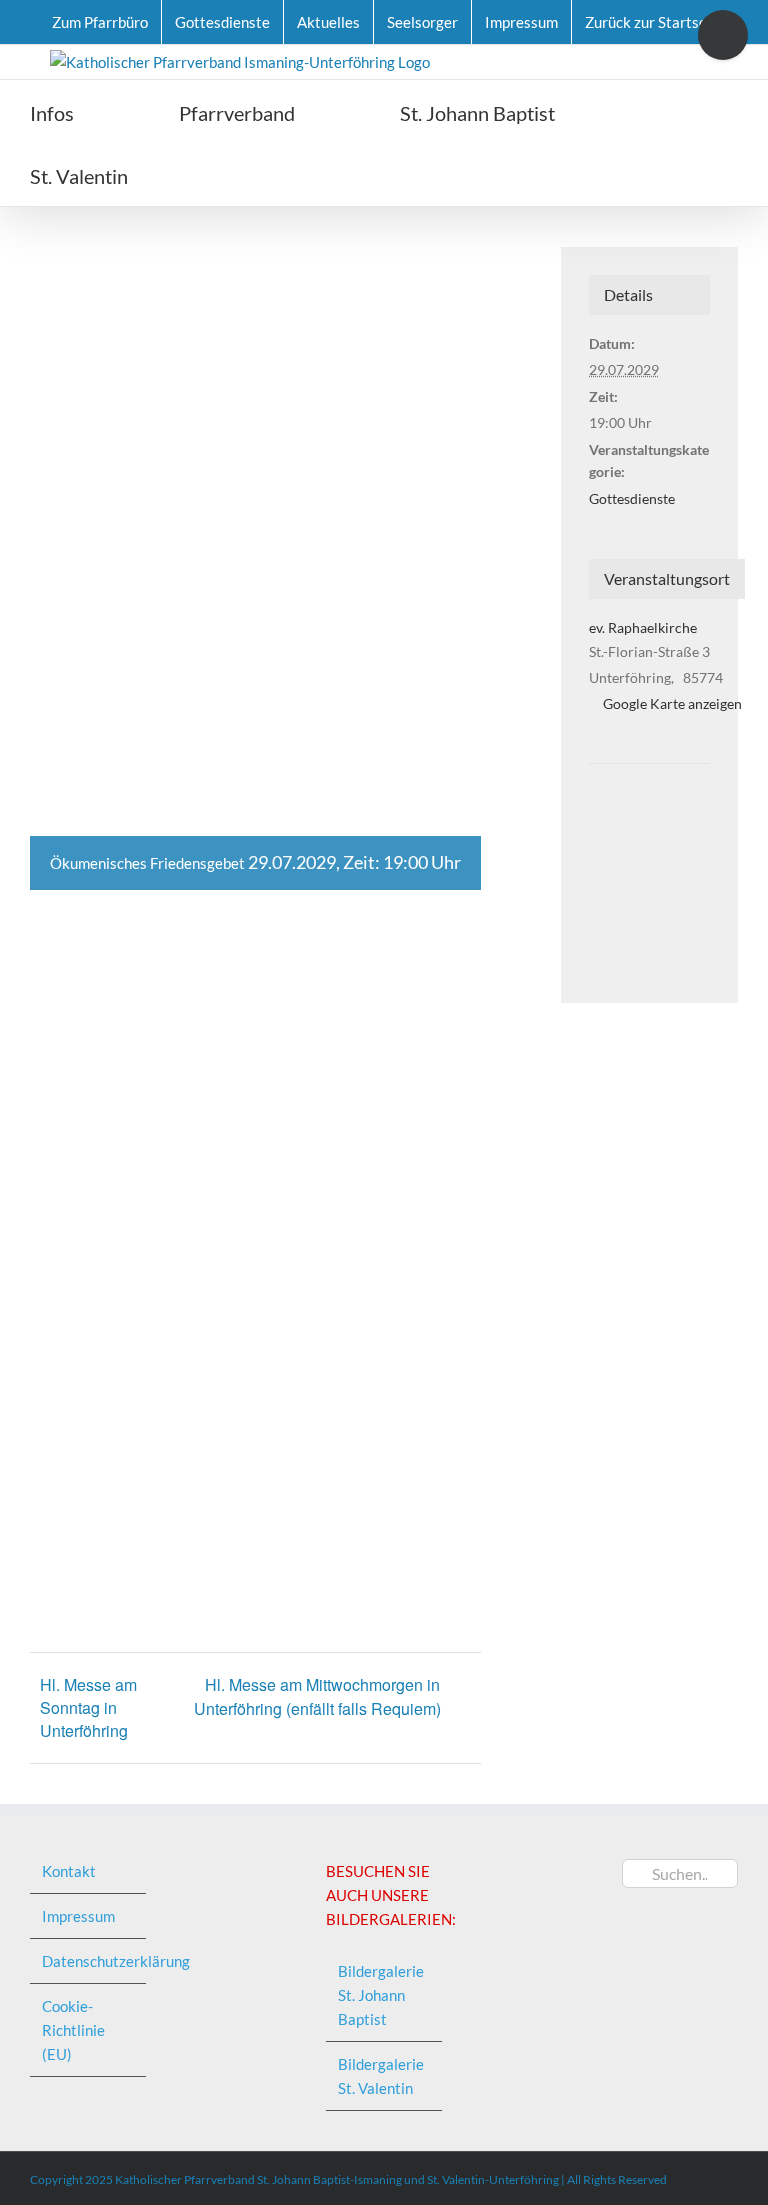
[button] (241, 174)
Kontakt (69, 1871)
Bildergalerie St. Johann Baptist (381, 1995)
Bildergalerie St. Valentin (381, 2076)
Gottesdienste (632, 498)
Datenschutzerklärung (89, 1961)
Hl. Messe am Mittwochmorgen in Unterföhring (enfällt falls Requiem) (317, 1696)
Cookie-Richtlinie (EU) (73, 2030)
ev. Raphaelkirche (643, 627)
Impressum (78, 1916)
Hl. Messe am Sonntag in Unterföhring (88, 1707)
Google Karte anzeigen (672, 703)
